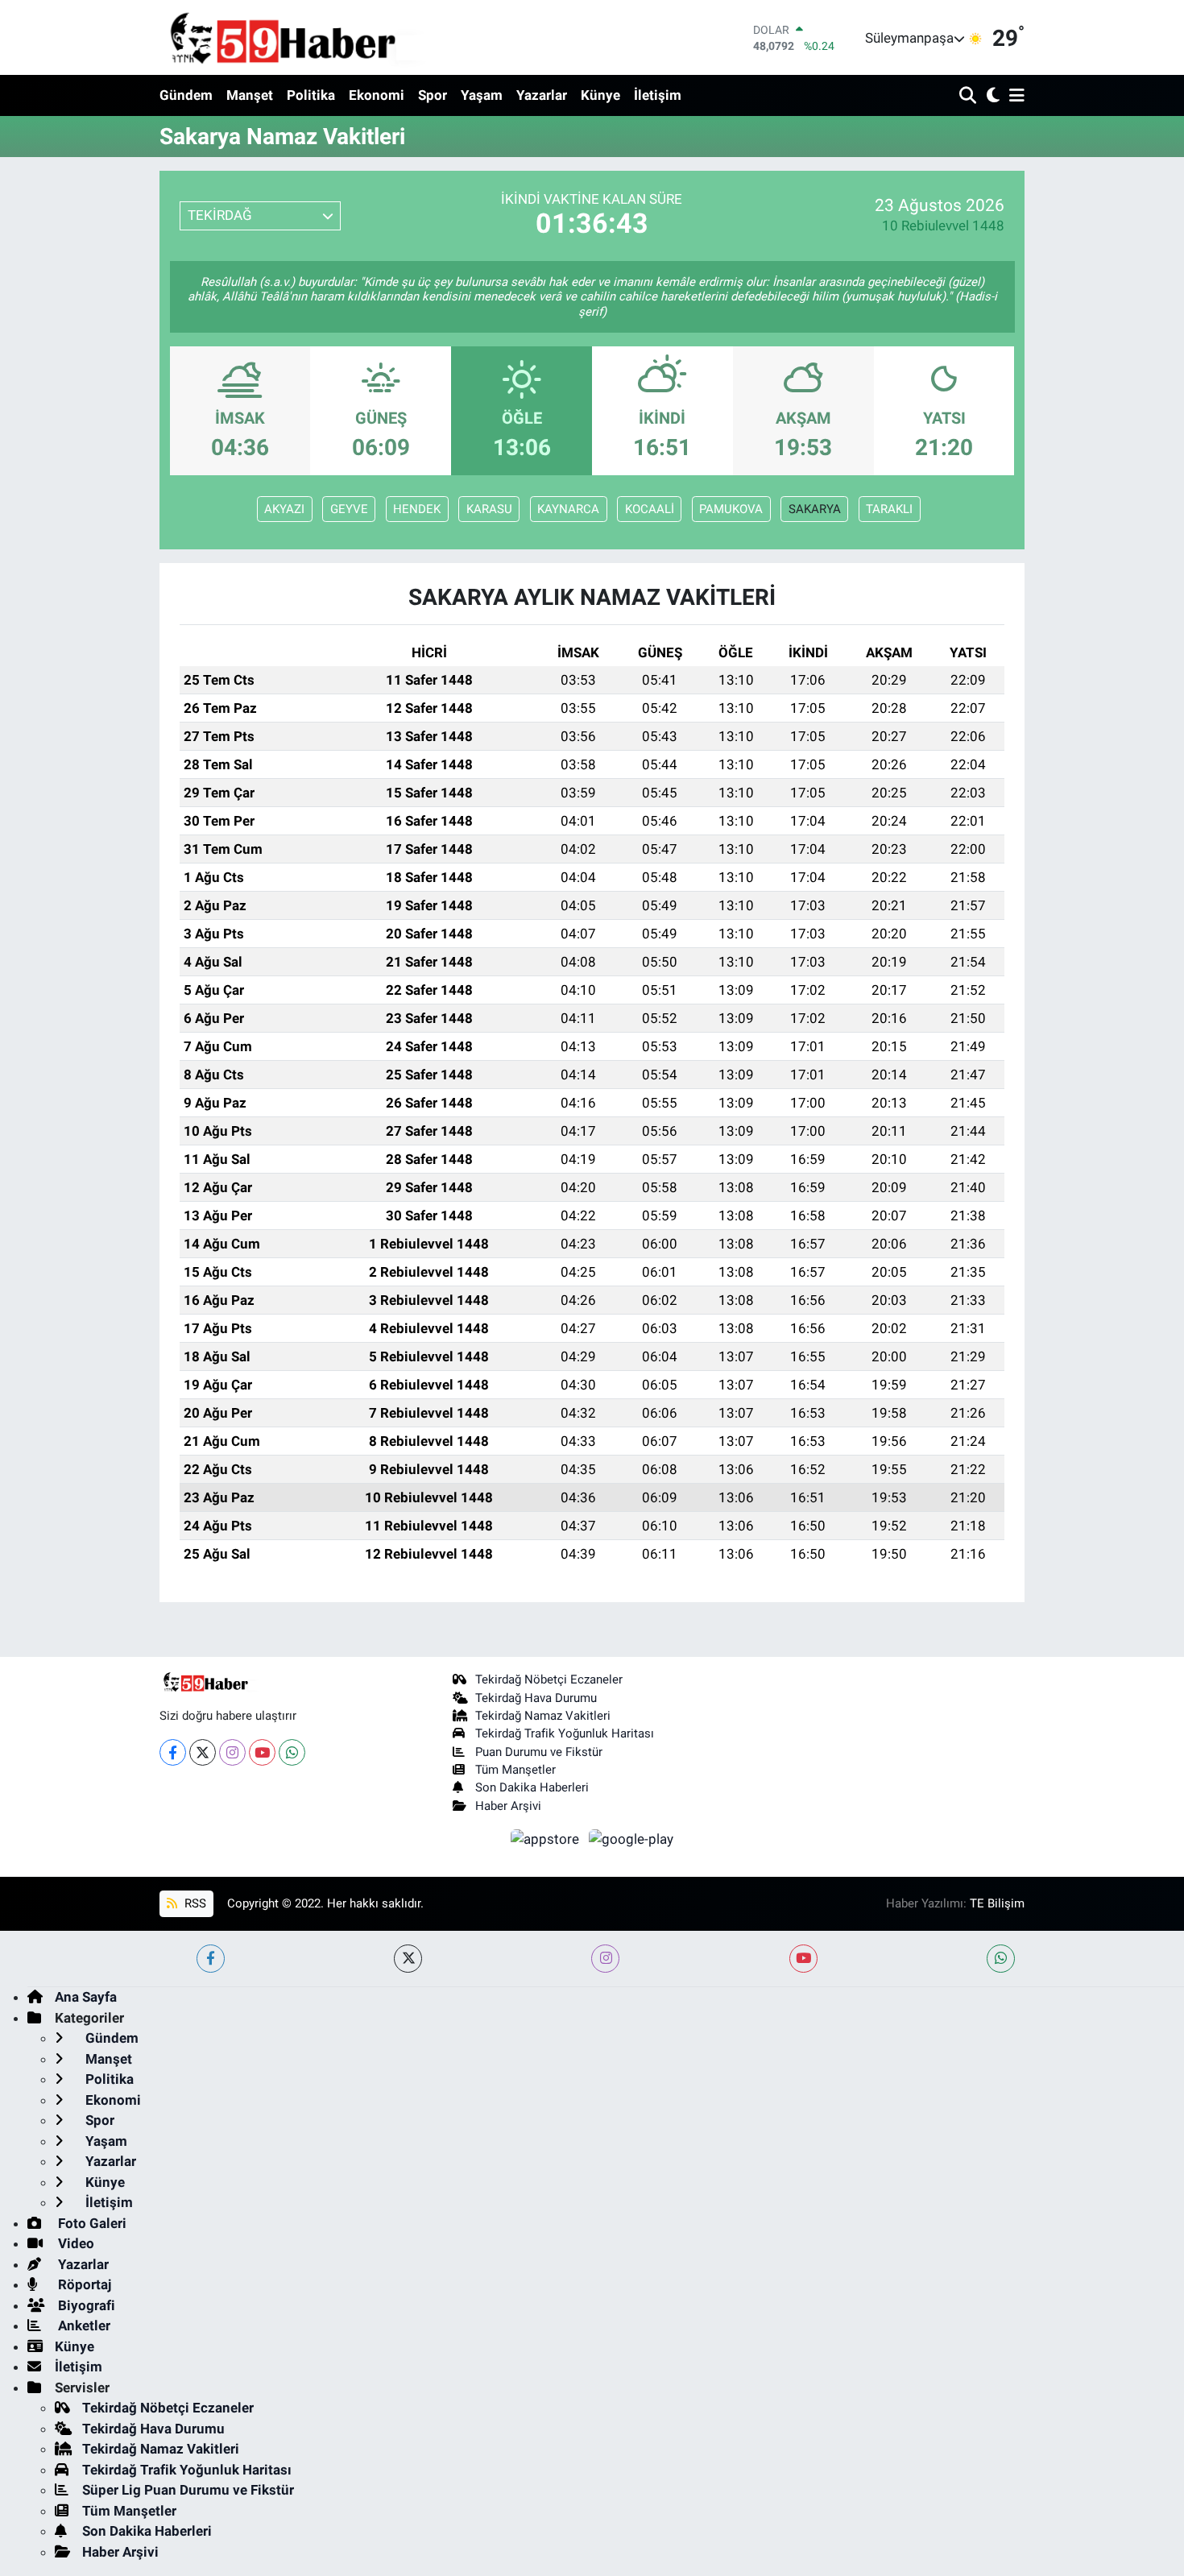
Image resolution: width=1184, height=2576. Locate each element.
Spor (433, 95)
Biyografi (85, 2305)
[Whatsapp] (292, 1752)
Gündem (186, 95)
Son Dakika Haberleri (532, 1787)
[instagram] (605, 1959)
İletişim (658, 95)
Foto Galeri (91, 2223)
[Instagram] (232, 1752)
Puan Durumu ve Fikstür (539, 1752)
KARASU (489, 509)
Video (75, 2243)
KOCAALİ (650, 509)
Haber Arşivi (508, 1806)
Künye (600, 95)
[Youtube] (262, 1752)
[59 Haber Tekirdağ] (321, 37)
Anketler (83, 2325)
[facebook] (211, 1959)
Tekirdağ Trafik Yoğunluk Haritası (565, 1733)
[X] (203, 1752)
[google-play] (631, 1838)
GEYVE (349, 509)
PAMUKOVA (731, 509)
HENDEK (417, 509)
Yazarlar (542, 95)
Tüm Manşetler (515, 1770)
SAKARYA (815, 509)
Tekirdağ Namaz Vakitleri (543, 1716)
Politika (311, 95)
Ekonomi (377, 95)
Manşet (250, 95)
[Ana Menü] (1014, 96)
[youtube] (803, 1959)
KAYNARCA (568, 509)
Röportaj (83, 2284)
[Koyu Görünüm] (991, 96)
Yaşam (482, 95)
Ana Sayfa (86, 1997)
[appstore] (547, 1838)
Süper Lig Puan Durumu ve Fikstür (188, 2490)
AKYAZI (284, 509)
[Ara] (969, 96)
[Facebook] (173, 1752)
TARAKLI (889, 509)
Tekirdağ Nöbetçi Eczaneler (549, 1679)
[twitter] (408, 1959)
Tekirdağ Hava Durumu (536, 1698)
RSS (194, 1903)
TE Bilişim (997, 1903)
